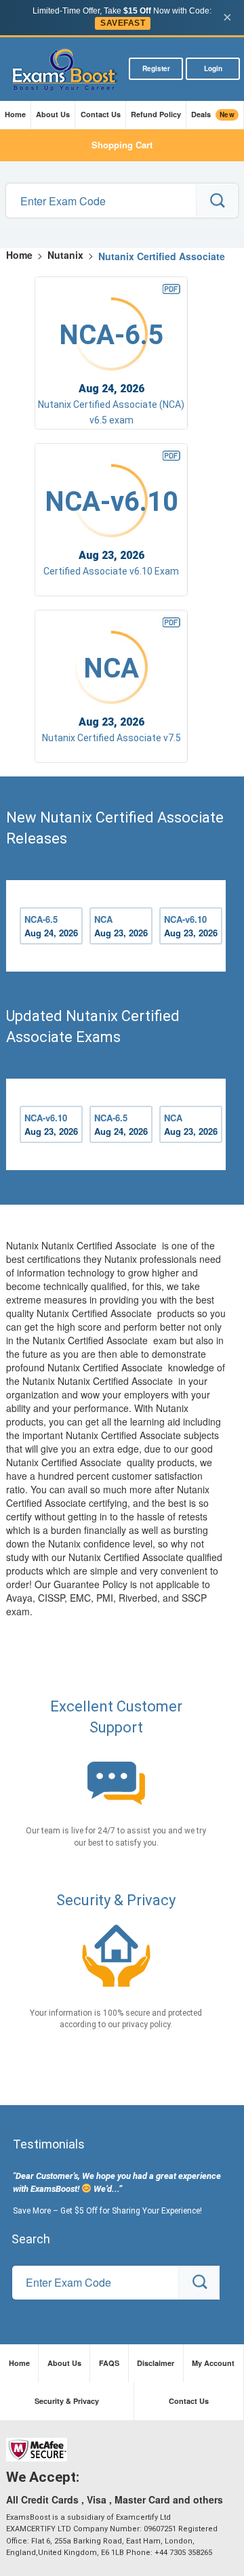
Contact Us (101, 114)
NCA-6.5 (51, 926)
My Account (213, 2363)
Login (213, 68)
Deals (213, 115)
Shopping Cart (122, 145)
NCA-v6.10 (191, 926)
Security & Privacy (67, 2401)
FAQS (109, 2363)
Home (15, 114)
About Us (53, 114)
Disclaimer (156, 2363)
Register (156, 68)
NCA (121, 926)
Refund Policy (156, 114)
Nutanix (65, 255)
